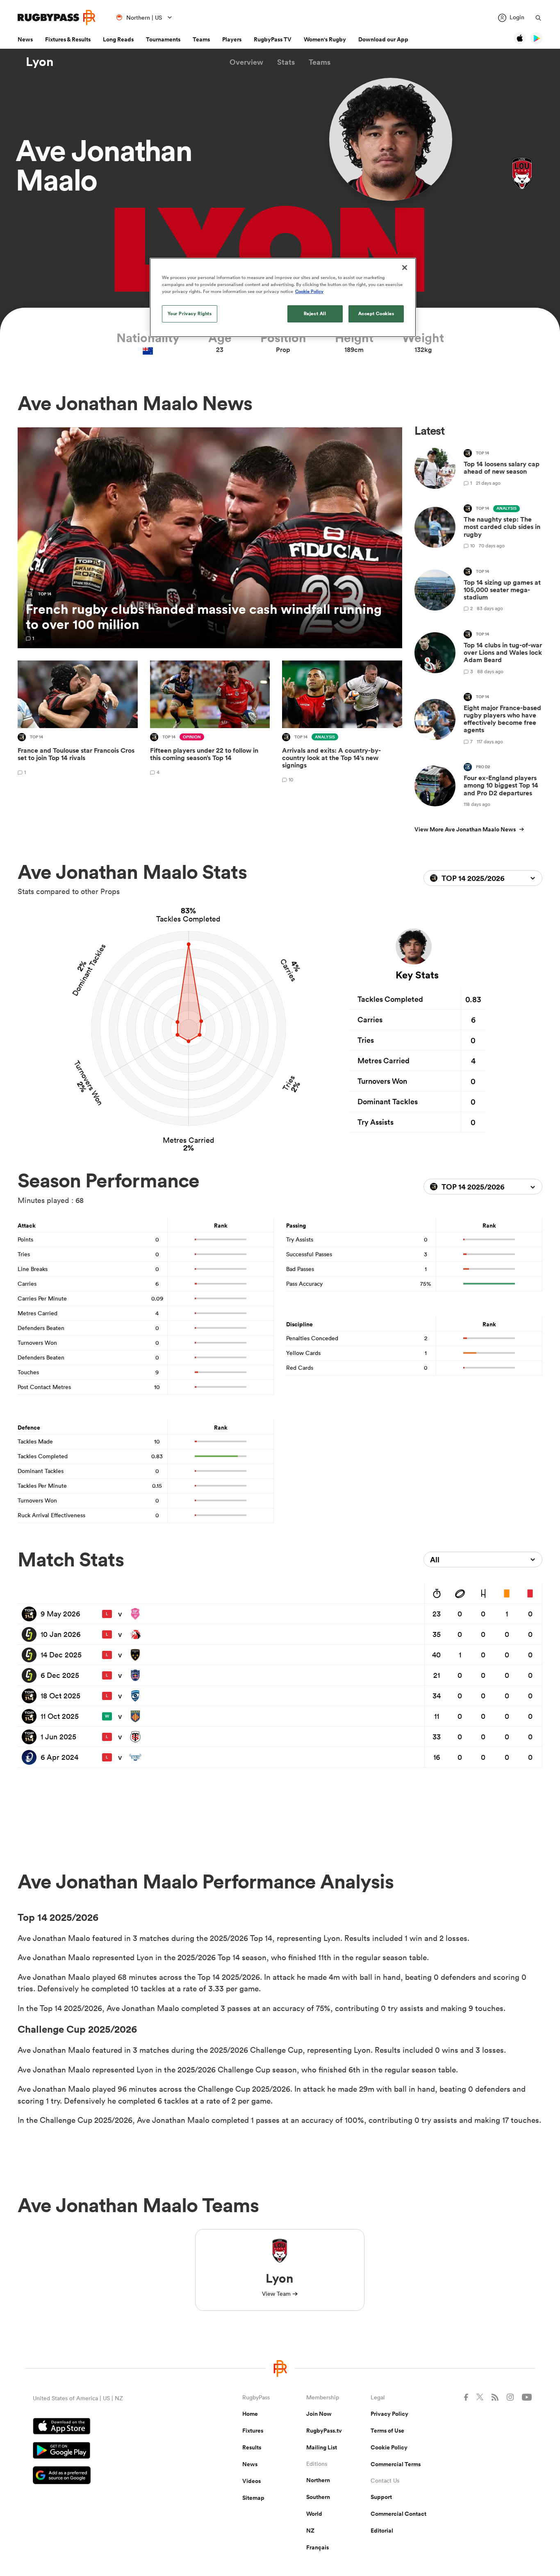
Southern (318, 2497)
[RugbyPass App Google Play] (109, 2451)
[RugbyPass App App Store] (109, 2427)
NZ (310, 2531)
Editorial (382, 2531)
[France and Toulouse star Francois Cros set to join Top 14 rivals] (78, 723)
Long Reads (118, 39)
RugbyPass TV (273, 39)
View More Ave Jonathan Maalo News (465, 829)
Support (381, 2497)
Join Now (319, 2414)
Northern (318, 2480)
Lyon (40, 62)
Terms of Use (387, 2431)
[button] (246, 62)
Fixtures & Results (68, 39)
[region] (283, 297)
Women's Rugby (325, 39)
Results (252, 2447)
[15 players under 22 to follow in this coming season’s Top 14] (210, 723)
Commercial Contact (398, 2514)
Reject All (315, 313)
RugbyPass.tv (324, 2431)
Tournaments (163, 39)
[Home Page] (57, 17)
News (25, 39)
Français (318, 2547)
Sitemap (253, 2498)
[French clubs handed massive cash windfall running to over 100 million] (210, 538)
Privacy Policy (389, 2414)
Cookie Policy (389, 2447)
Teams (201, 39)
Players (232, 39)
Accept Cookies (376, 313)
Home (250, 2414)
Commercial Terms (396, 2464)
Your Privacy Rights (190, 313)
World (314, 2514)
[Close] (405, 268)
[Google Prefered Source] (109, 2476)
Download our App (383, 39)
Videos (252, 2481)
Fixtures (253, 2431)
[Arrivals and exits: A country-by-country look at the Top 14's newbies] (342, 723)
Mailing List (322, 2447)
